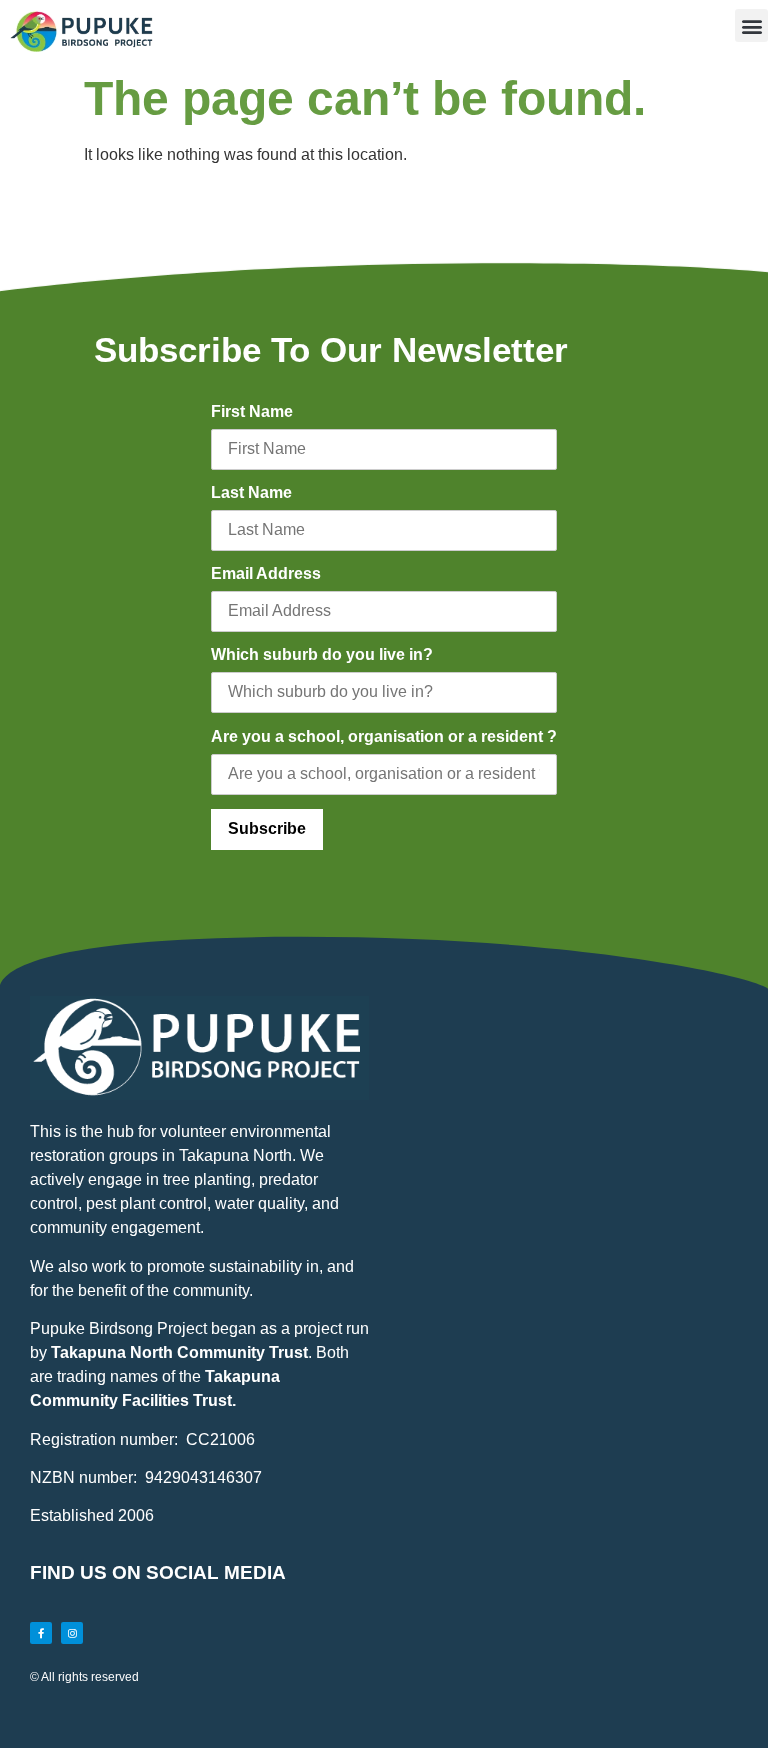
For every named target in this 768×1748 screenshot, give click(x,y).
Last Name (251, 492)
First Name (252, 411)
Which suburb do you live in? (322, 654)
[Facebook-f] (41, 1633)
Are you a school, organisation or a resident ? (384, 736)
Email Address (266, 573)
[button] (751, 25)
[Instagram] (72, 1633)
